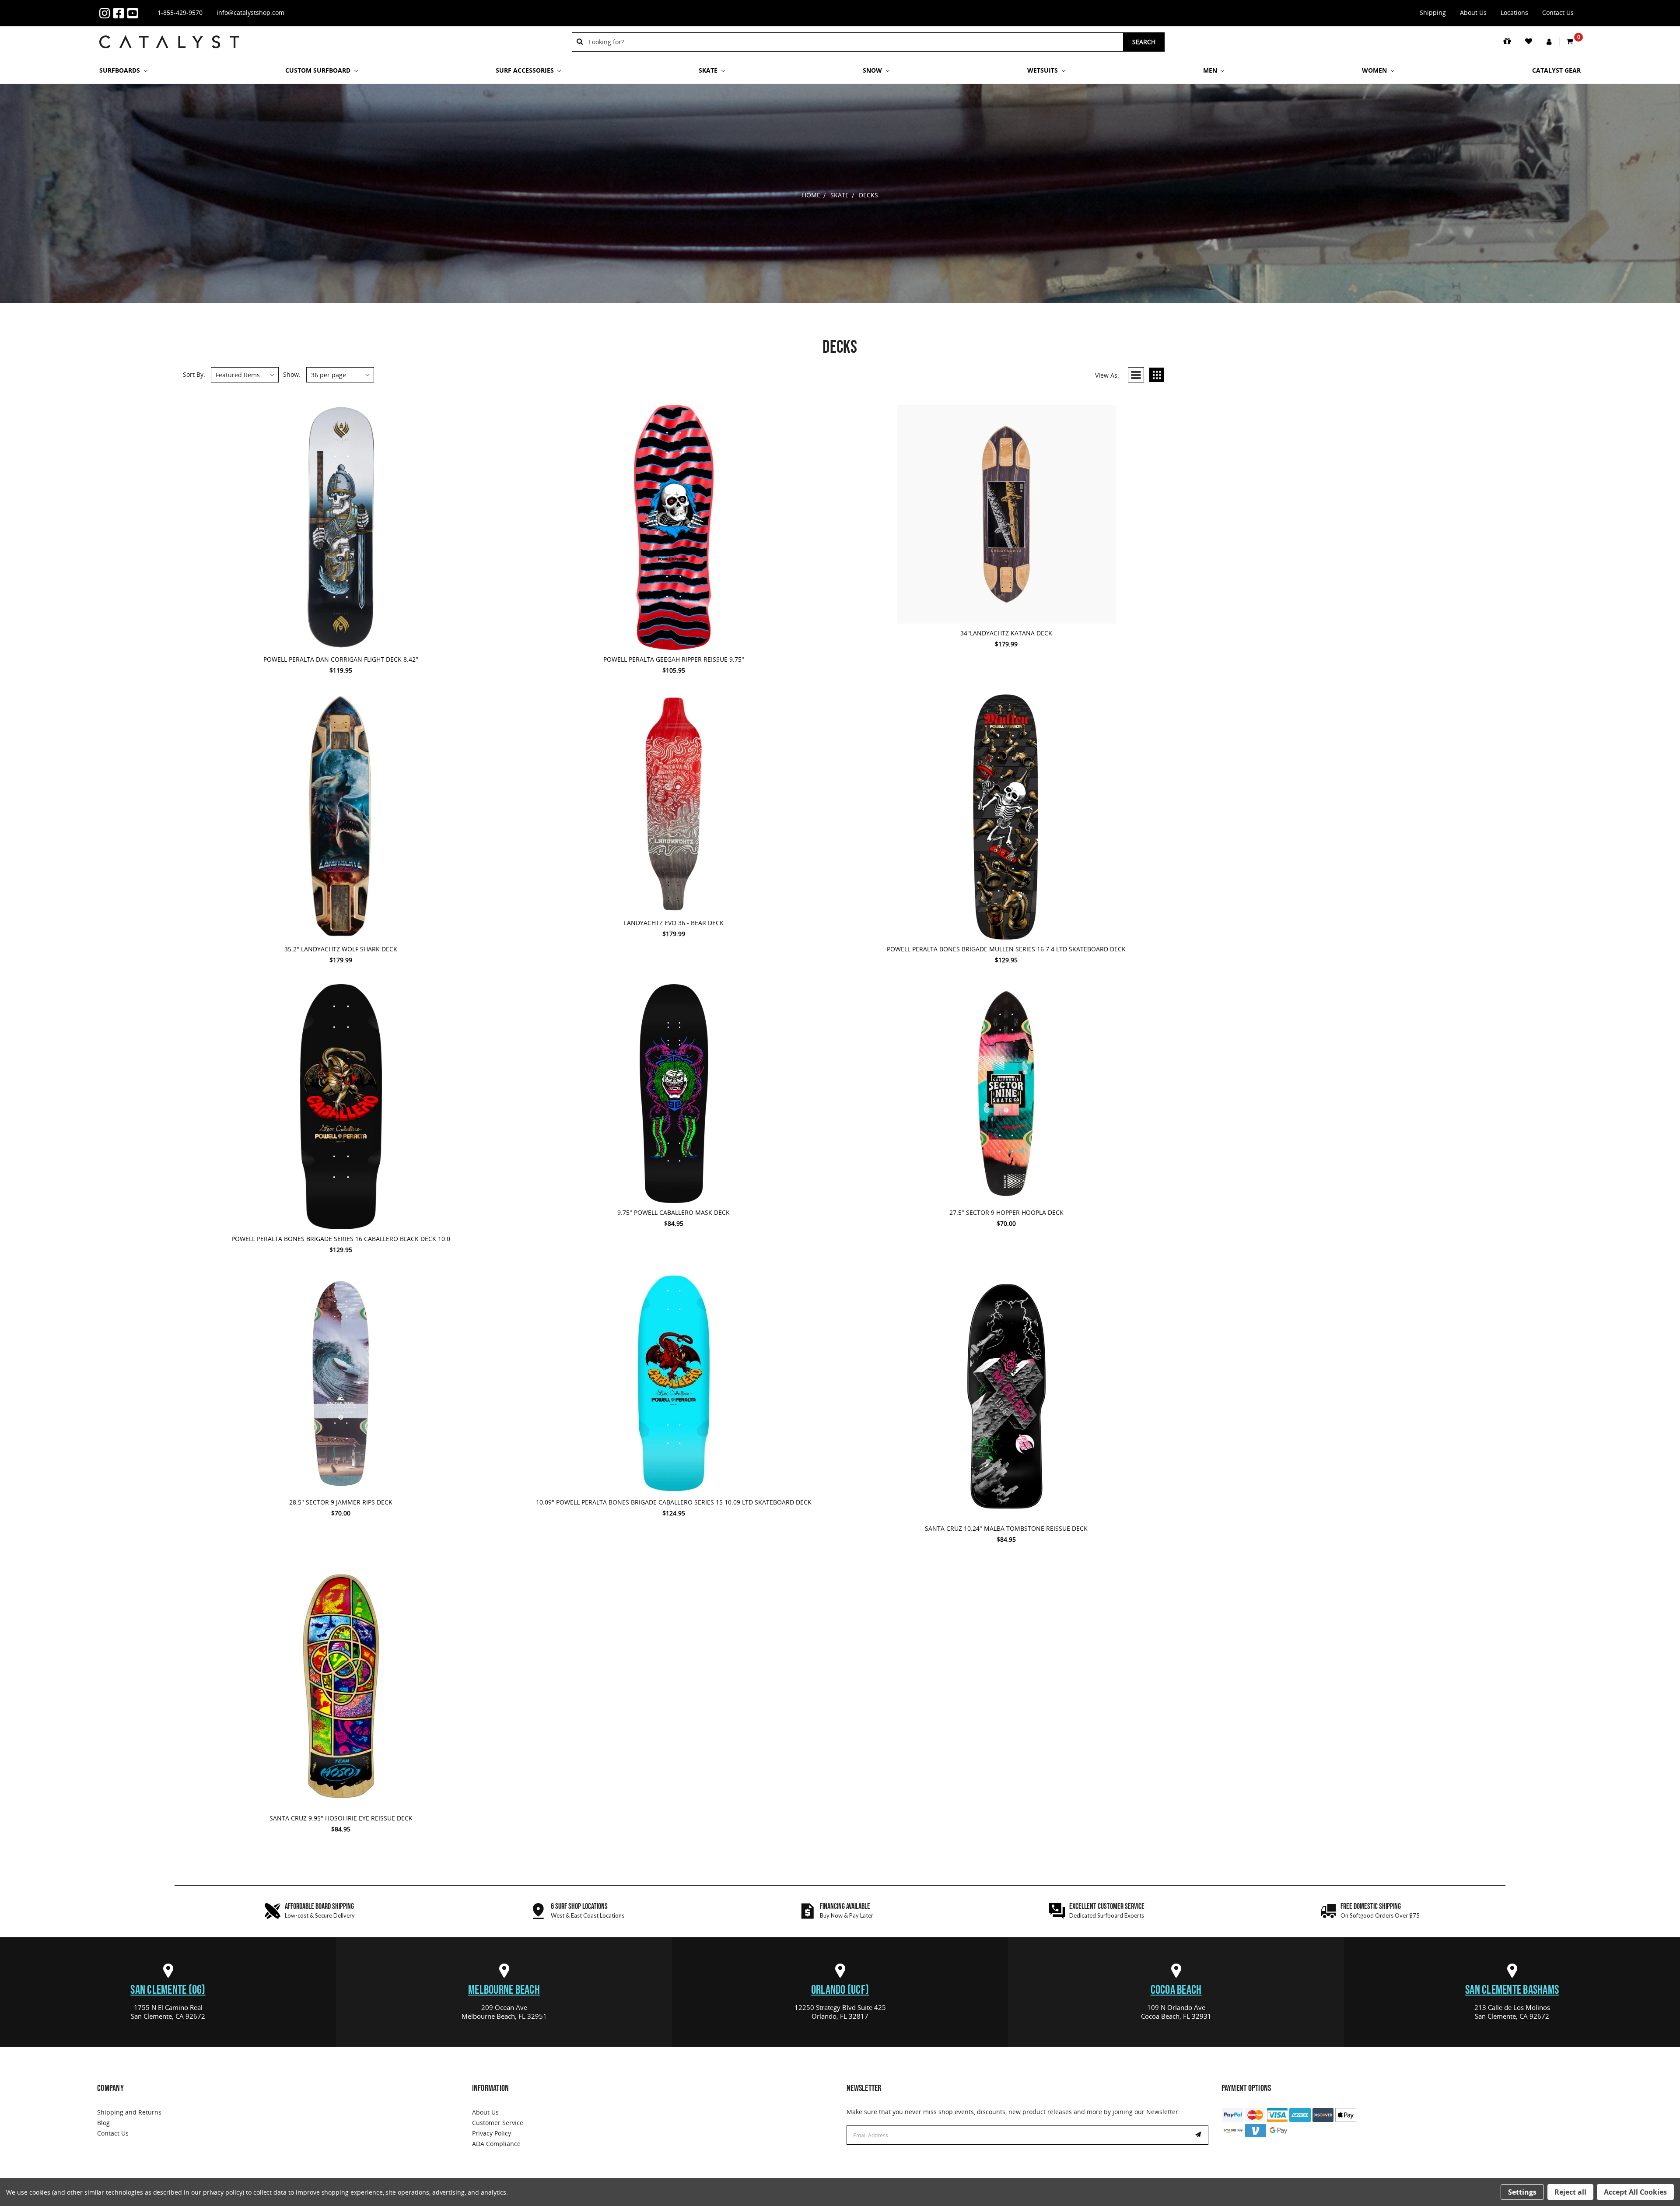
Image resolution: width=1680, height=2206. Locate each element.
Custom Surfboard (319, 70)
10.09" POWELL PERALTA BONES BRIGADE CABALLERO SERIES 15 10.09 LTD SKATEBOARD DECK (674, 1502)
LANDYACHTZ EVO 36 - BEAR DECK (674, 923)
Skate (709, 70)
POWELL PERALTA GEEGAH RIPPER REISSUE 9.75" (674, 659)
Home (811, 195)
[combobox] (853, 42)
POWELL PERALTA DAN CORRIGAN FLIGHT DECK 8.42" (341, 659)
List (1136, 375)
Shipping (1433, 12)
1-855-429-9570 (180, 12)
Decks (868, 195)
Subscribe (1199, 2135)
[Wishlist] (1529, 42)
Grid (1157, 375)
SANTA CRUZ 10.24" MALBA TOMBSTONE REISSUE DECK (1006, 1528)
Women (1375, 70)
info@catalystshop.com (250, 12)
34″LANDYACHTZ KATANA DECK (1006, 633)
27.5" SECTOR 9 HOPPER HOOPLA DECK (1006, 1212)
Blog (103, 2123)
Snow (873, 70)
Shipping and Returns (129, 2112)
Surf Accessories (526, 70)
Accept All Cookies (1635, 2192)
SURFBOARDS (121, 70)
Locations (1514, 12)
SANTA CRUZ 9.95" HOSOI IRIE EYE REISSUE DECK (341, 1818)
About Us (1473, 12)
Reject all (1570, 2192)
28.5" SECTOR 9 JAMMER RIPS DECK (341, 1502)
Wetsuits (1043, 70)
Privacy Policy (492, 2133)
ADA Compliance (496, 2144)
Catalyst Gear (1556, 70)
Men (1211, 70)
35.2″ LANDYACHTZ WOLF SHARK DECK (341, 949)
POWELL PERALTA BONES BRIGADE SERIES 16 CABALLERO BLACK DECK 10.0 (341, 1239)
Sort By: (194, 374)
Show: (292, 374)
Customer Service (498, 2123)
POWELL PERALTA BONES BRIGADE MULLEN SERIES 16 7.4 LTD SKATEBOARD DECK (1006, 949)
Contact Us (1558, 12)
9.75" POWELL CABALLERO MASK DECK (674, 1212)
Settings (1522, 2192)
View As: (1107, 375)
